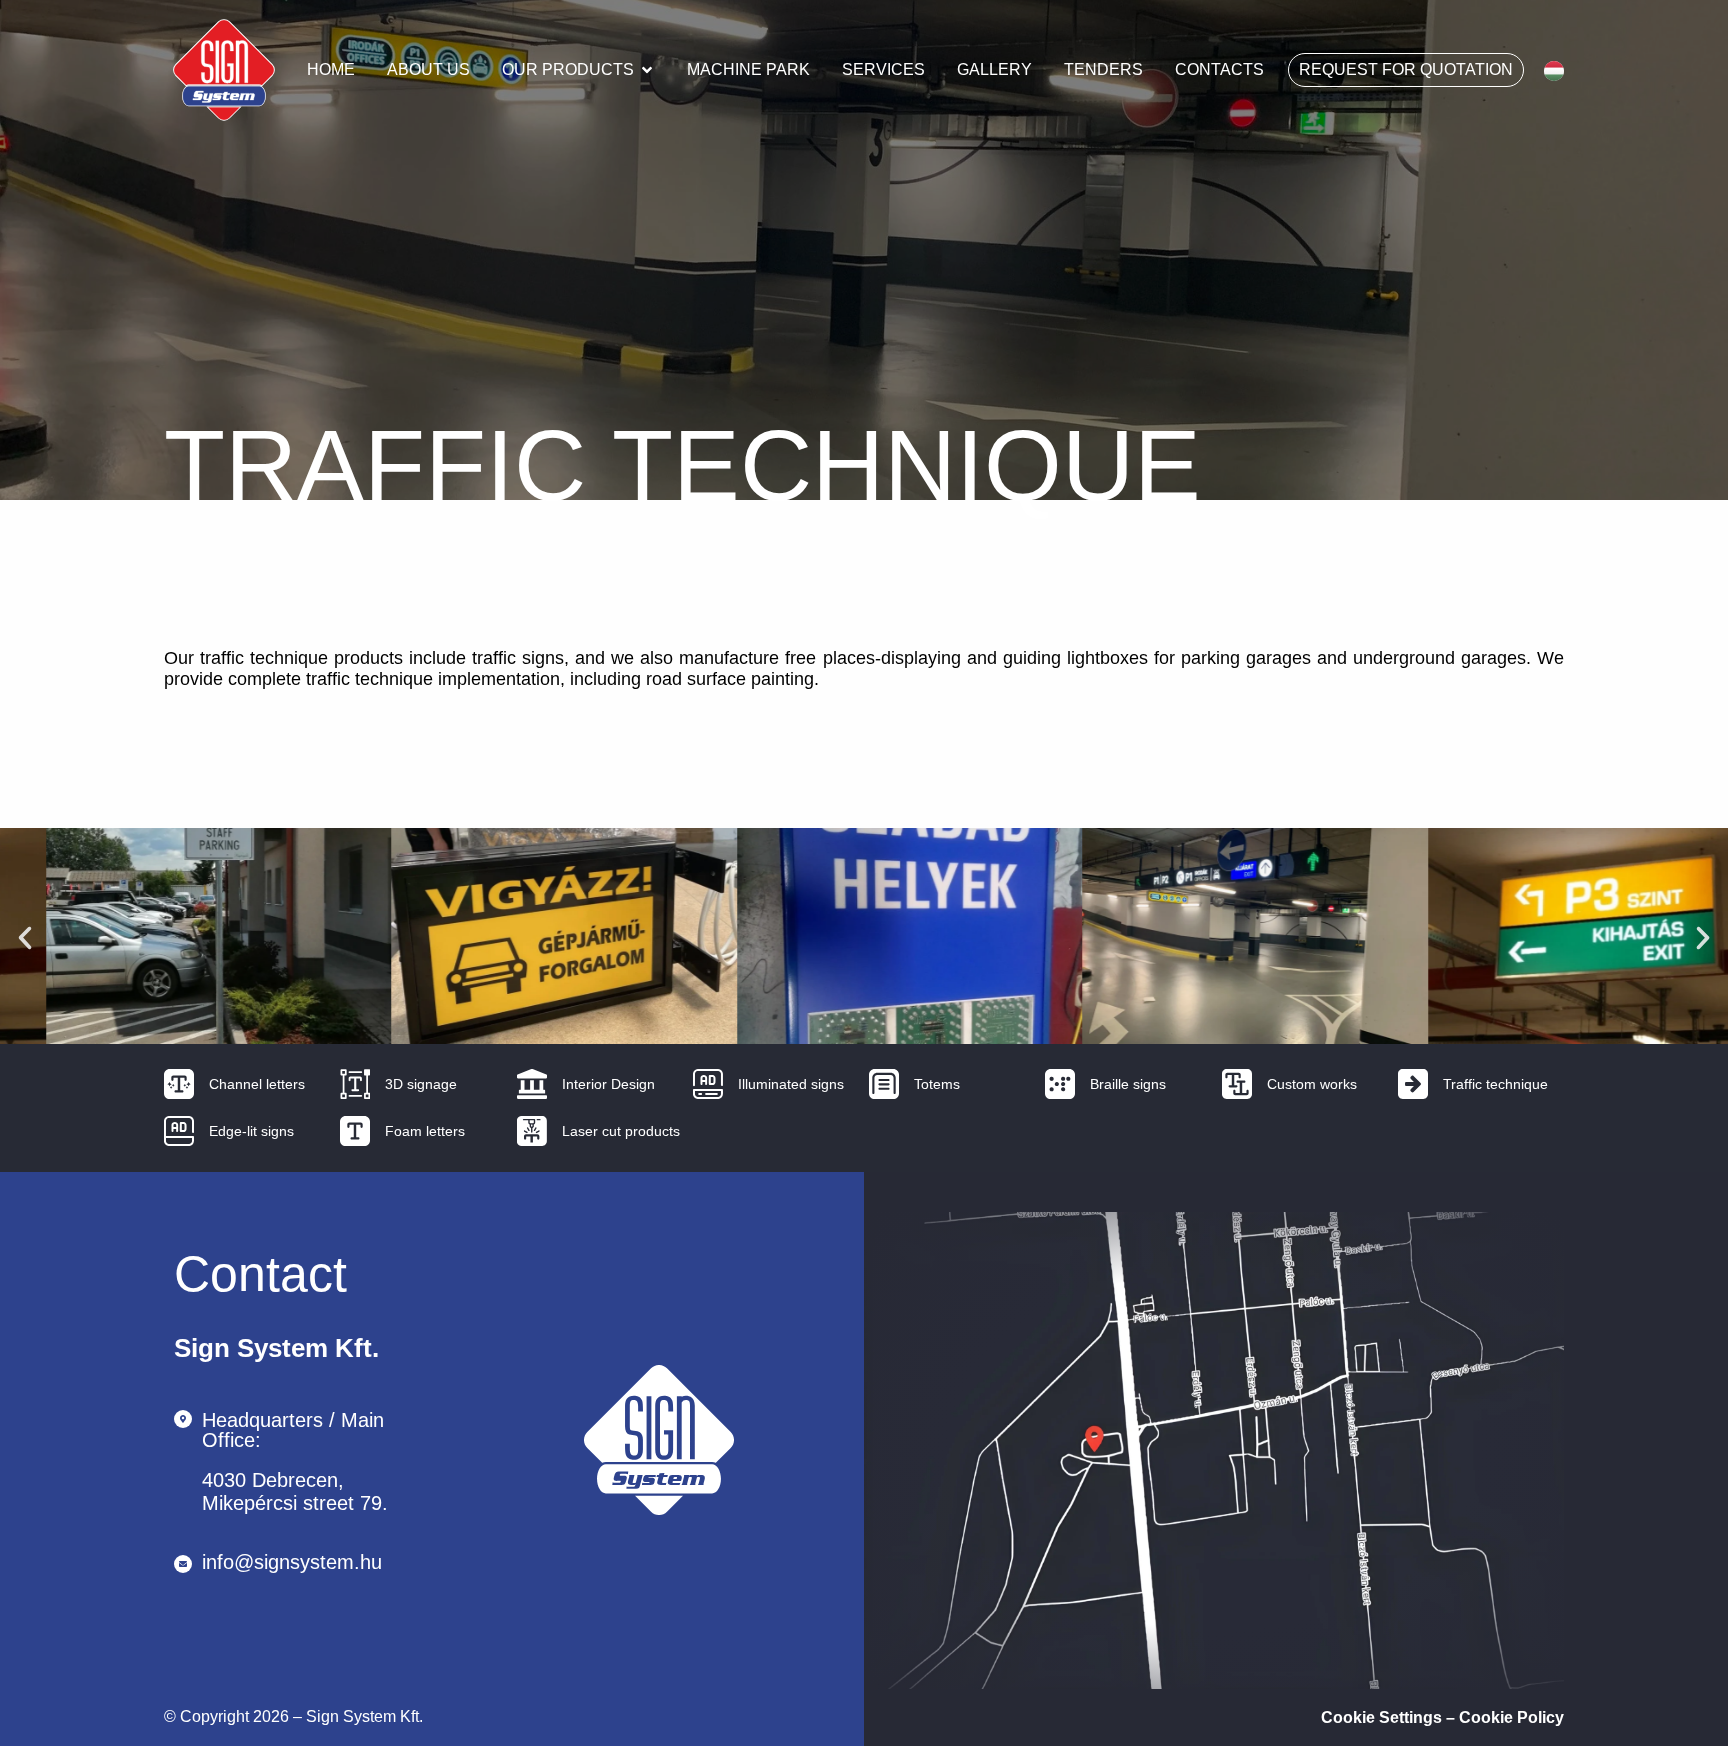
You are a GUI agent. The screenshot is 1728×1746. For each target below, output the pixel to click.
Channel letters (257, 1084)
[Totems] (884, 1084)
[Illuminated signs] (708, 1084)
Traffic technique (1495, 1084)
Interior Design (608, 1084)
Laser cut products (621, 1131)
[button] (25, 938)
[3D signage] (355, 1084)
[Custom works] (1237, 1084)
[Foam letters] (355, 1131)
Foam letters (425, 1131)
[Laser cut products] (532, 1131)
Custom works (1312, 1084)
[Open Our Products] (647, 70)
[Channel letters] (179, 1084)
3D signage (421, 1084)
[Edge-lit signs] (179, 1131)
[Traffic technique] (1413, 1084)
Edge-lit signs (251, 1131)
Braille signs (1128, 1084)
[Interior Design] (532, 1084)
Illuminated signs (791, 1084)
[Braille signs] (1060, 1084)
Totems (937, 1084)
